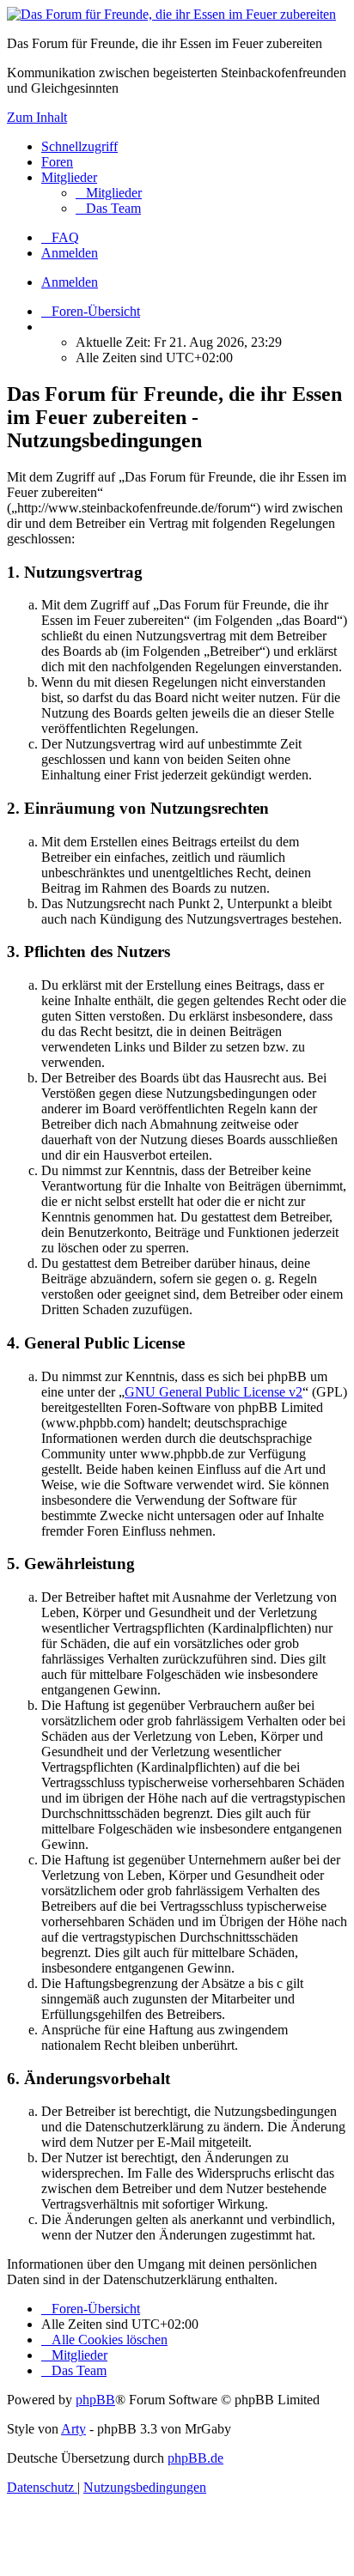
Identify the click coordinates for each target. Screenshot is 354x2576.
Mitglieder (69, 177)
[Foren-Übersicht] (171, 14)
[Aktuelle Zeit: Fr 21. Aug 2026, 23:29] (46, 327)
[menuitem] (109, 193)
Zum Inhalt (37, 117)
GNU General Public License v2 (214, 1392)
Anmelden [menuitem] (70, 253)
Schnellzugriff (79, 146)
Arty (73, 2429)
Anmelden (70, 282)
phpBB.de (195, 2458)
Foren (57, 162)
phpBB (95, 2400)
